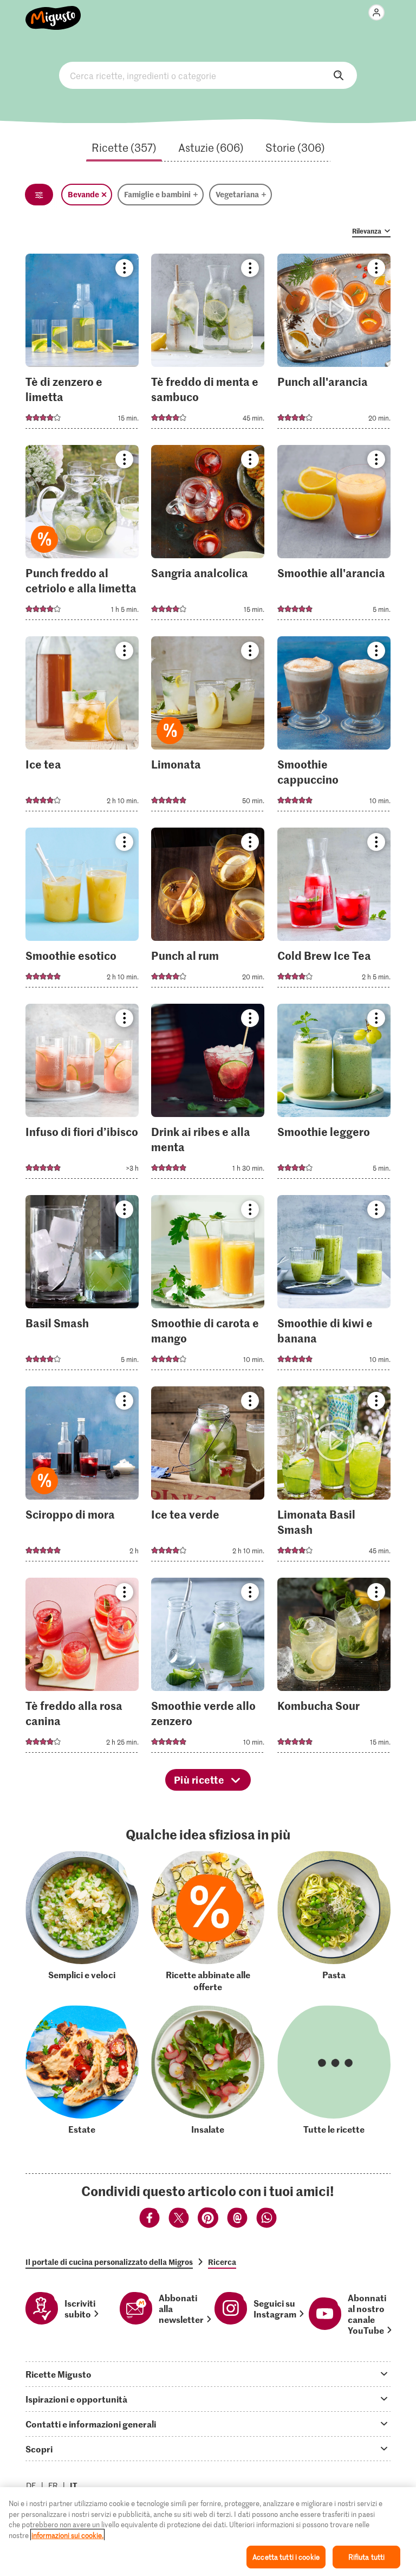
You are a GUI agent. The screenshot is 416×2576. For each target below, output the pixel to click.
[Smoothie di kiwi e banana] (334, 1286)
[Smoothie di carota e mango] (208, 1286)
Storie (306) (295, 147)
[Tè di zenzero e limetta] (82, 344)
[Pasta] (334, 1922)
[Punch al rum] (208, 911)
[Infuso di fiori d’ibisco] (82, 1095)
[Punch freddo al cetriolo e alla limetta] (82, 536)
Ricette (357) (124, 147)
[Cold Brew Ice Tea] (334, 911)
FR (53, 2485)
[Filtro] (39, 195)
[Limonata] (208, 727)
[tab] (208, 2374)
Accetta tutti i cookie (286, 2557)
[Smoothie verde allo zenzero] (208, 1668)
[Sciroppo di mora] (82, 1477)
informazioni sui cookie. (67, 2535)
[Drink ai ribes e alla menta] (208, 1095)
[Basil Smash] (82, 1286)
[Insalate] (208, 2070)
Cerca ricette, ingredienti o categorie (208, 75)
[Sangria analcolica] (208, 536)
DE (31, 2485)
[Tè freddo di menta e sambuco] (208, 344)
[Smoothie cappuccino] (334, 727)
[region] (208, 2532)
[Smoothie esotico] (82, 911)
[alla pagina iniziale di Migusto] (53, 12)
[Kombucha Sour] (334, 1668)
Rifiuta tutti (367, 2557)
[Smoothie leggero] (334, 1095)
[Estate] (82, 2070)
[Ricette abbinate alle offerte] (208, 1922)
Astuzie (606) (211, 147)
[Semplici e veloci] (82, 1922)
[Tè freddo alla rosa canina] (82, 1668)
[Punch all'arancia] (334, 344)
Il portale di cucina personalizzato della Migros (109, 2262)
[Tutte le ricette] (334, 2070)
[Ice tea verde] (208, 1477)
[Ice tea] (82, 727)
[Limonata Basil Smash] (334, 1477)
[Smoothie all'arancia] (334, 536)
